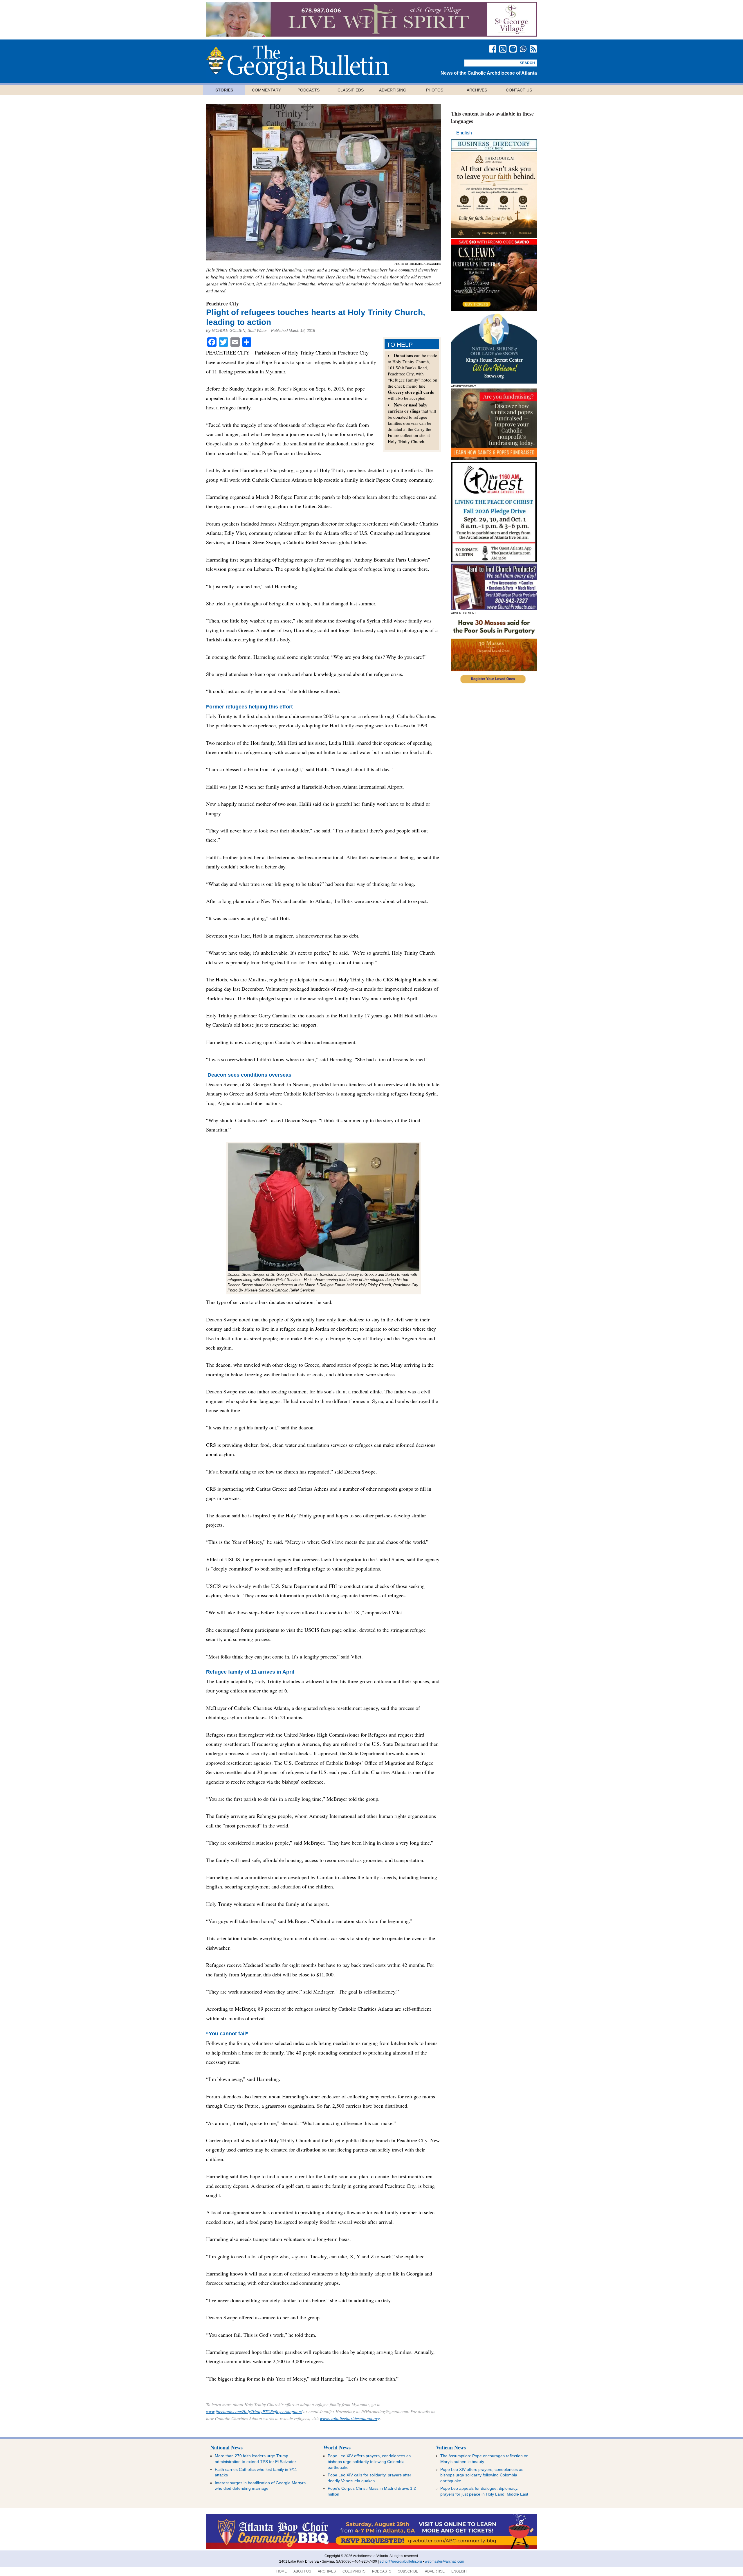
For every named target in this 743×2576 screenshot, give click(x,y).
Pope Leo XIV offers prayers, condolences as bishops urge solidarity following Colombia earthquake (369, 2461)
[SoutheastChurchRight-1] (494, 609)
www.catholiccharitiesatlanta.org (350, 2418)
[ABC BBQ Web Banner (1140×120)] (405, 35)
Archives (477, 90)
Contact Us (519, 90)
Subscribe (408, 2571)
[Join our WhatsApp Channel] (523, 49)
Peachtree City (222, 303)
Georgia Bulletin (297, 63)
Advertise (435, 2571)
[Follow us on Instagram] (513, 49)
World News (337, 2447)
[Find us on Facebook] (493, 49)
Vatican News (451, 2447)
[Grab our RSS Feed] (533, 49)
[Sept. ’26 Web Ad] (494, 382)
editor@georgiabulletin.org (401, 2561)
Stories (224, 90)
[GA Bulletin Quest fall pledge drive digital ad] (494, 561)
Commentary (266, 90)
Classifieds (351, 90)
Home (282, 2571)
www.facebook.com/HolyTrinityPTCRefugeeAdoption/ (254, 2411)
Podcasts (309, 90)
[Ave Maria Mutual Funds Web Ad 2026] (414, 2548)
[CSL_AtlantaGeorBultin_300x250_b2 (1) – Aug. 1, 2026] (494, 309)
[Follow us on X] (503, 49)
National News (227, 2447)
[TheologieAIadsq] (494, 236)
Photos (435, 90)
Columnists (354, 2571)
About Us (302, 2571)
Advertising (393, 90)
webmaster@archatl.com (444, 2561)
